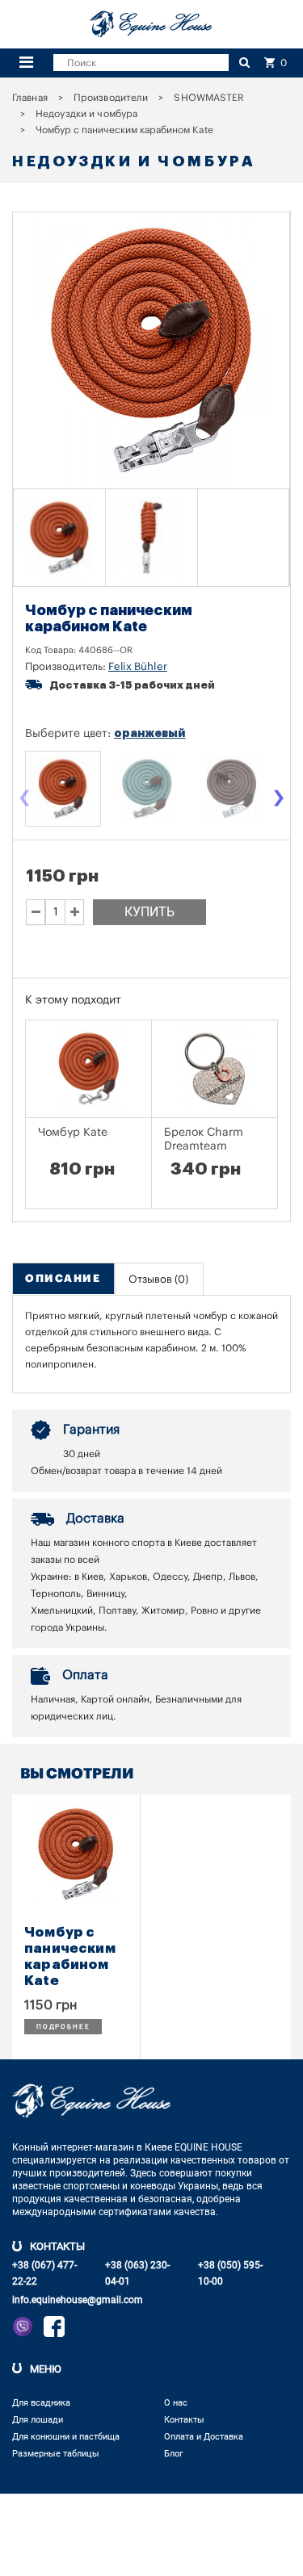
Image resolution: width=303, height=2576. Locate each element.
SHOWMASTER (209, 98)
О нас (176, 2403)
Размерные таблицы (56, 2454)
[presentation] (24, 800)
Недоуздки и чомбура (86, 114)
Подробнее (63, 2027)
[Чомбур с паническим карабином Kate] (60, 538)
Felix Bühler (138, 666)
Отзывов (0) (158, 1279)
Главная (30, 98)
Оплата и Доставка (204, 2437)
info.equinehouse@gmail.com (78, 2300)
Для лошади (38, 2420)
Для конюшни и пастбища (66, 2437)
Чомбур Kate (73, 1133)
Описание (63, 1278)
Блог (174, 2454)
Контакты (184, 2420)
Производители (111, 98)
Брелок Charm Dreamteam (204, 1139)
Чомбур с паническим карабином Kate (70, 1956)
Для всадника (41, 2403)
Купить (149, 912)
